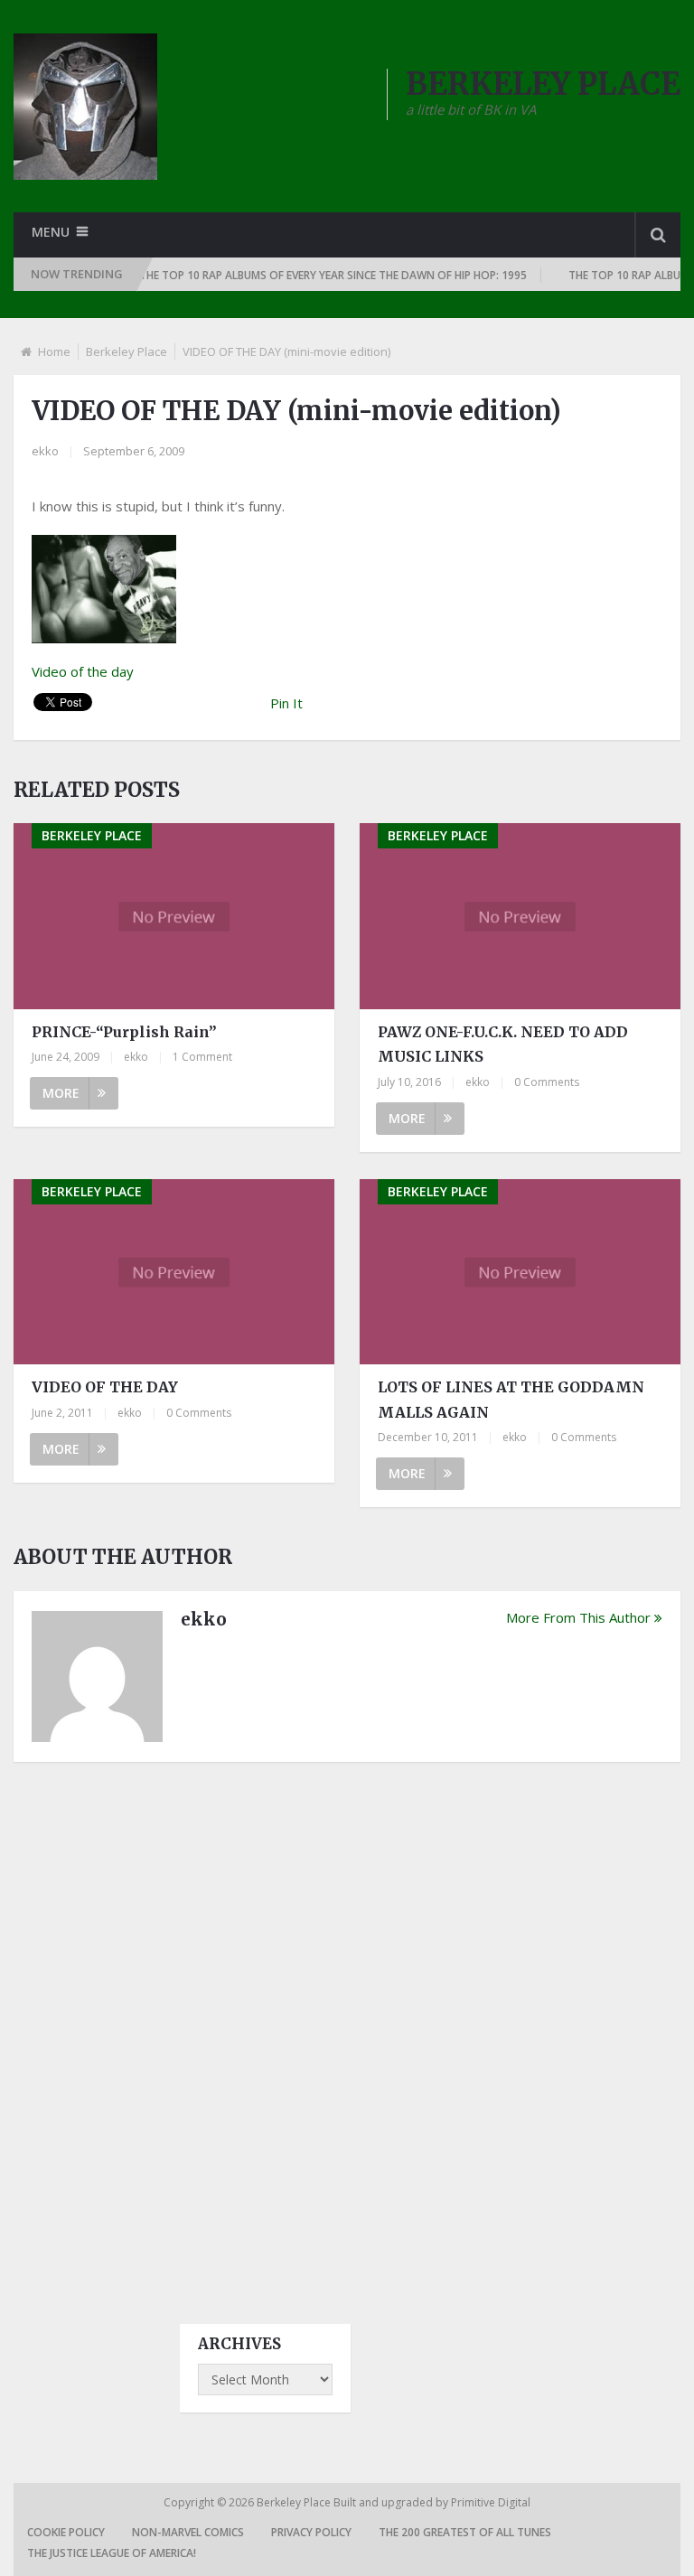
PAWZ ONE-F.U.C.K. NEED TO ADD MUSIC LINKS (503, 1044)
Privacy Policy (311, 2532)
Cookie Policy (66, 2532)
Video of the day (83, 671)
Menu (51, 232)
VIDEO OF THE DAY (105, 1387)
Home (54, 351)
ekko (45, 451)
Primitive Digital (491, 2502)
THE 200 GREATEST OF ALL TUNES (465, 2532)
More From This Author (578, 1617)
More (61, 1093)
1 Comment (202, 1057)
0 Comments (547, 1082)
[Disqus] (347, 2027)
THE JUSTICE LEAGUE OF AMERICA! (112, 2553)
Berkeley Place (127, 351)
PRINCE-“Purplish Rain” (124, 1032)
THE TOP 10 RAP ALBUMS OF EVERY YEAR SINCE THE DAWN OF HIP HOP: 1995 (310, 275)
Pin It (286, 703)
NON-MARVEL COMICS (188, 2532)
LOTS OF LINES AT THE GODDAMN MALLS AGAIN (511, 1399)
